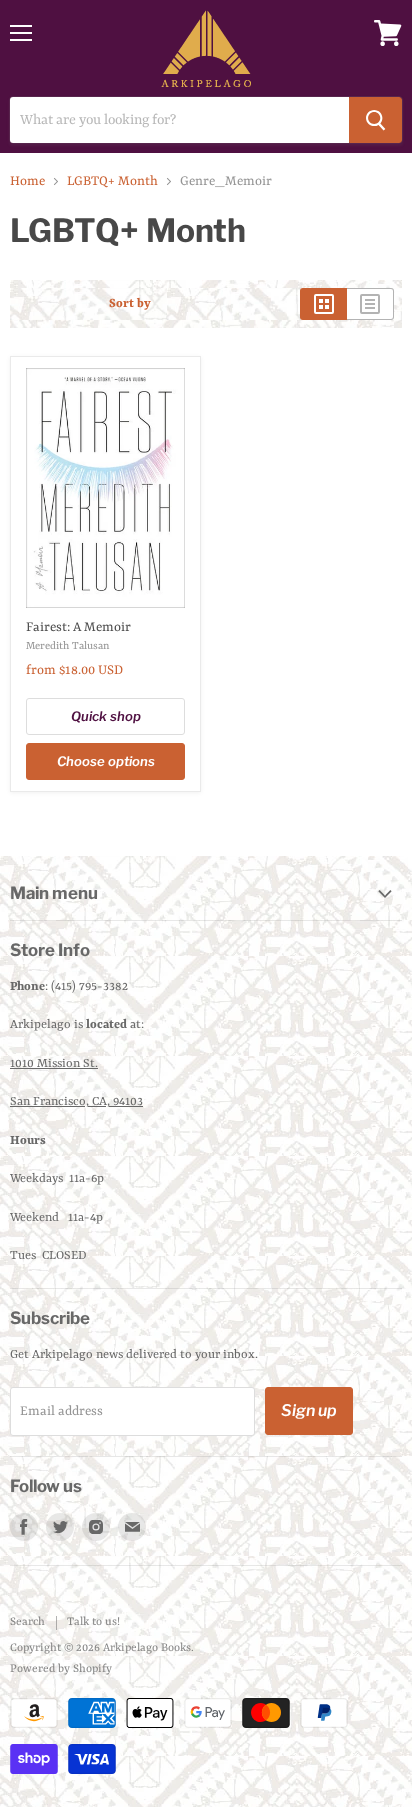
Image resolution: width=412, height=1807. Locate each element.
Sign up (309, 1410)
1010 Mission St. (54, 1064)
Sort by (130, 304)
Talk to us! (93, 1622)
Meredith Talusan (67, 646)
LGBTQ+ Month (112, 181)
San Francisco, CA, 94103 (76, 1102)
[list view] (370, 304)
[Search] (375, 120)
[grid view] (323, 304)
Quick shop (106, 716)
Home (27, 181)
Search (27, 1622)
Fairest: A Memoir (78, 627)
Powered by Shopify (61, 1669)
